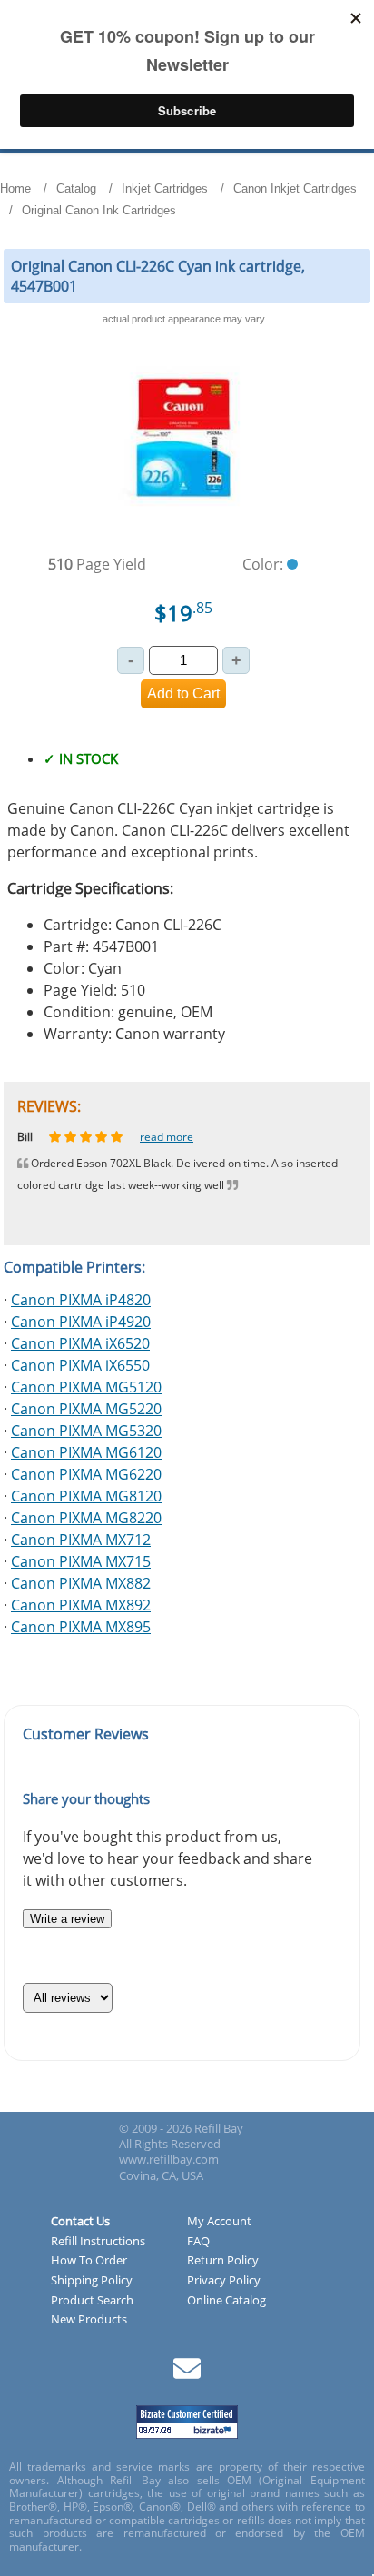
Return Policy (223, 2261)
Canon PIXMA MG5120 (86, 1387)
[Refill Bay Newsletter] (187, 2375)
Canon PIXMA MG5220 (86, 1409)
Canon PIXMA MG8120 (86, 1496)
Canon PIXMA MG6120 (86, 1452)
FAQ (198, 2242)
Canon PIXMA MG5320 (86, 1431)
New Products (89, 2320)
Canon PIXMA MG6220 (86, 1474)
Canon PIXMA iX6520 (80, 1343)
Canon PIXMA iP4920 (81, 1322)
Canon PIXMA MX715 (81, 1561)
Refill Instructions (98, 2242)
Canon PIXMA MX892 (81, 1605)
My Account (219, 2222)
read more (180, 1137)
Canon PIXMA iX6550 (80, 1365)
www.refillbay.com (169, 2159)
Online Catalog (226, 2301)
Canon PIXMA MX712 (81, 1540)
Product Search (92, 2301)
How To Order (89, 2261)
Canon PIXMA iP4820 (81, 1300)
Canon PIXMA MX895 (81, 1627)
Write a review (67, 1919)
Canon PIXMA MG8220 (86, 1518)
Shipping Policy (92, 2281)
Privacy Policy (224, 2281)
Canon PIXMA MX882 (81, 1583)
